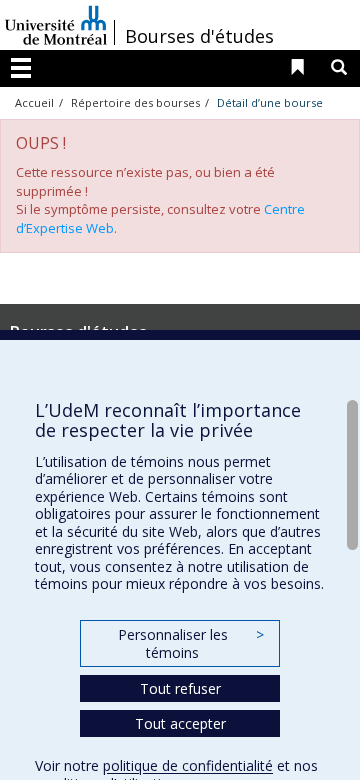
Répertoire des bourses (135, 102)
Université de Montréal (56, 25)
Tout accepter (180, 723)
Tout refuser (180, 688)
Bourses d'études (199, 36)
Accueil (34, 102)
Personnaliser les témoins (191, 643)
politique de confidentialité (188, 765)
